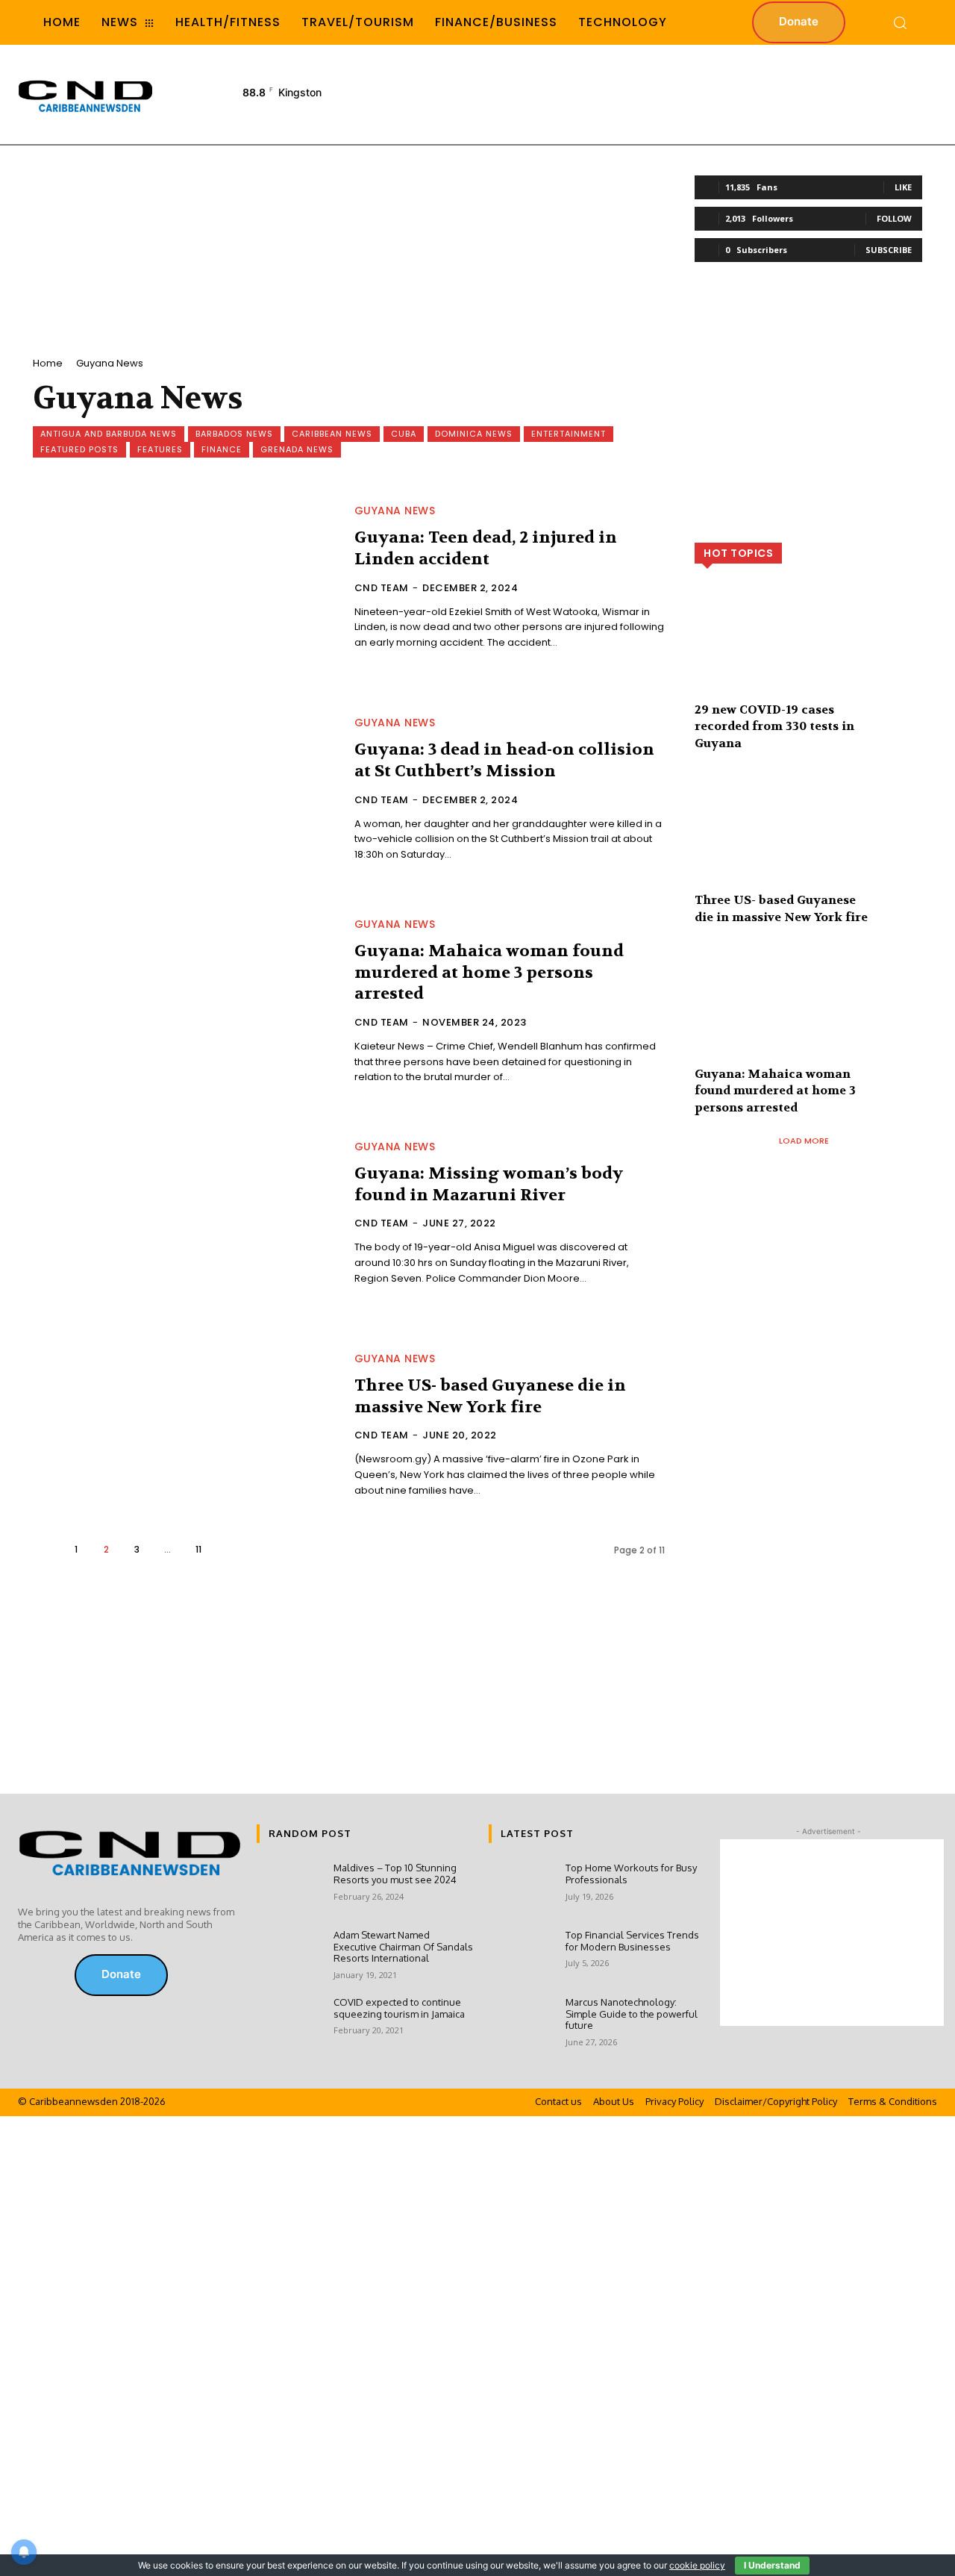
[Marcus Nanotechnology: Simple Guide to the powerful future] (521, 2023)
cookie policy (697, 2565)
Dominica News (474, 434)
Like (903, 187)
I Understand (772, 2565)
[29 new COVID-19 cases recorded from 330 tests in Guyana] (808, 652)
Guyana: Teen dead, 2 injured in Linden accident (486, 548)
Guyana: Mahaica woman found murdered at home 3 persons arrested (489, 972)
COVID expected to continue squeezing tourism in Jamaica (399, 2008)
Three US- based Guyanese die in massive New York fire (490, 1396)
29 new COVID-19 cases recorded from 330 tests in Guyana (774, 726)
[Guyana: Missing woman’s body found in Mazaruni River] (185, 1214)
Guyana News (395, 511)
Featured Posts (79, 449)
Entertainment (569, 434)
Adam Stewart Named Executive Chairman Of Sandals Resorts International (403, 1946)
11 (198, 1549)
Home (48, 363)
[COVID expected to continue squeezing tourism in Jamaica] (289, 2023)
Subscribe (889, 250)
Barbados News (234, 434)
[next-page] (229, 1549)
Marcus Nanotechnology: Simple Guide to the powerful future (632, 2014)
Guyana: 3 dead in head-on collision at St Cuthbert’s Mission (504, 760)
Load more (804, 1141)
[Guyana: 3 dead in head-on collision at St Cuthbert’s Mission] (185, 790)
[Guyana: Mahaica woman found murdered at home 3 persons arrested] (185, 1002)
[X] (49, 1975)
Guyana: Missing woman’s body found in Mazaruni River (489, 1184)
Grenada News (297, 449)
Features (160, 449)
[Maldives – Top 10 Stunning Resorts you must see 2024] (289, 1889)
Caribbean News (332, 434)
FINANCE (222, 449)
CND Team (382, 588)
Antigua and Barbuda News (109, 434)
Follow (894, 218)
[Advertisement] (664, 93)
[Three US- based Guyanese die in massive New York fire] (185, 1426)
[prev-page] (45, 1549)
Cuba (404, 434)
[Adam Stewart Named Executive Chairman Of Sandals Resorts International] (289, 1956)
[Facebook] (28, 1975)
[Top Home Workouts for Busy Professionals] (521, 1889)
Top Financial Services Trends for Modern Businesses (632, 1941)
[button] (900, 22)
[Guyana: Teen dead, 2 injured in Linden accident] (185, 578)
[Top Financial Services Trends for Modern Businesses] (521, 1956)
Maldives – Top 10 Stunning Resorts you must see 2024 (395, 1874)
